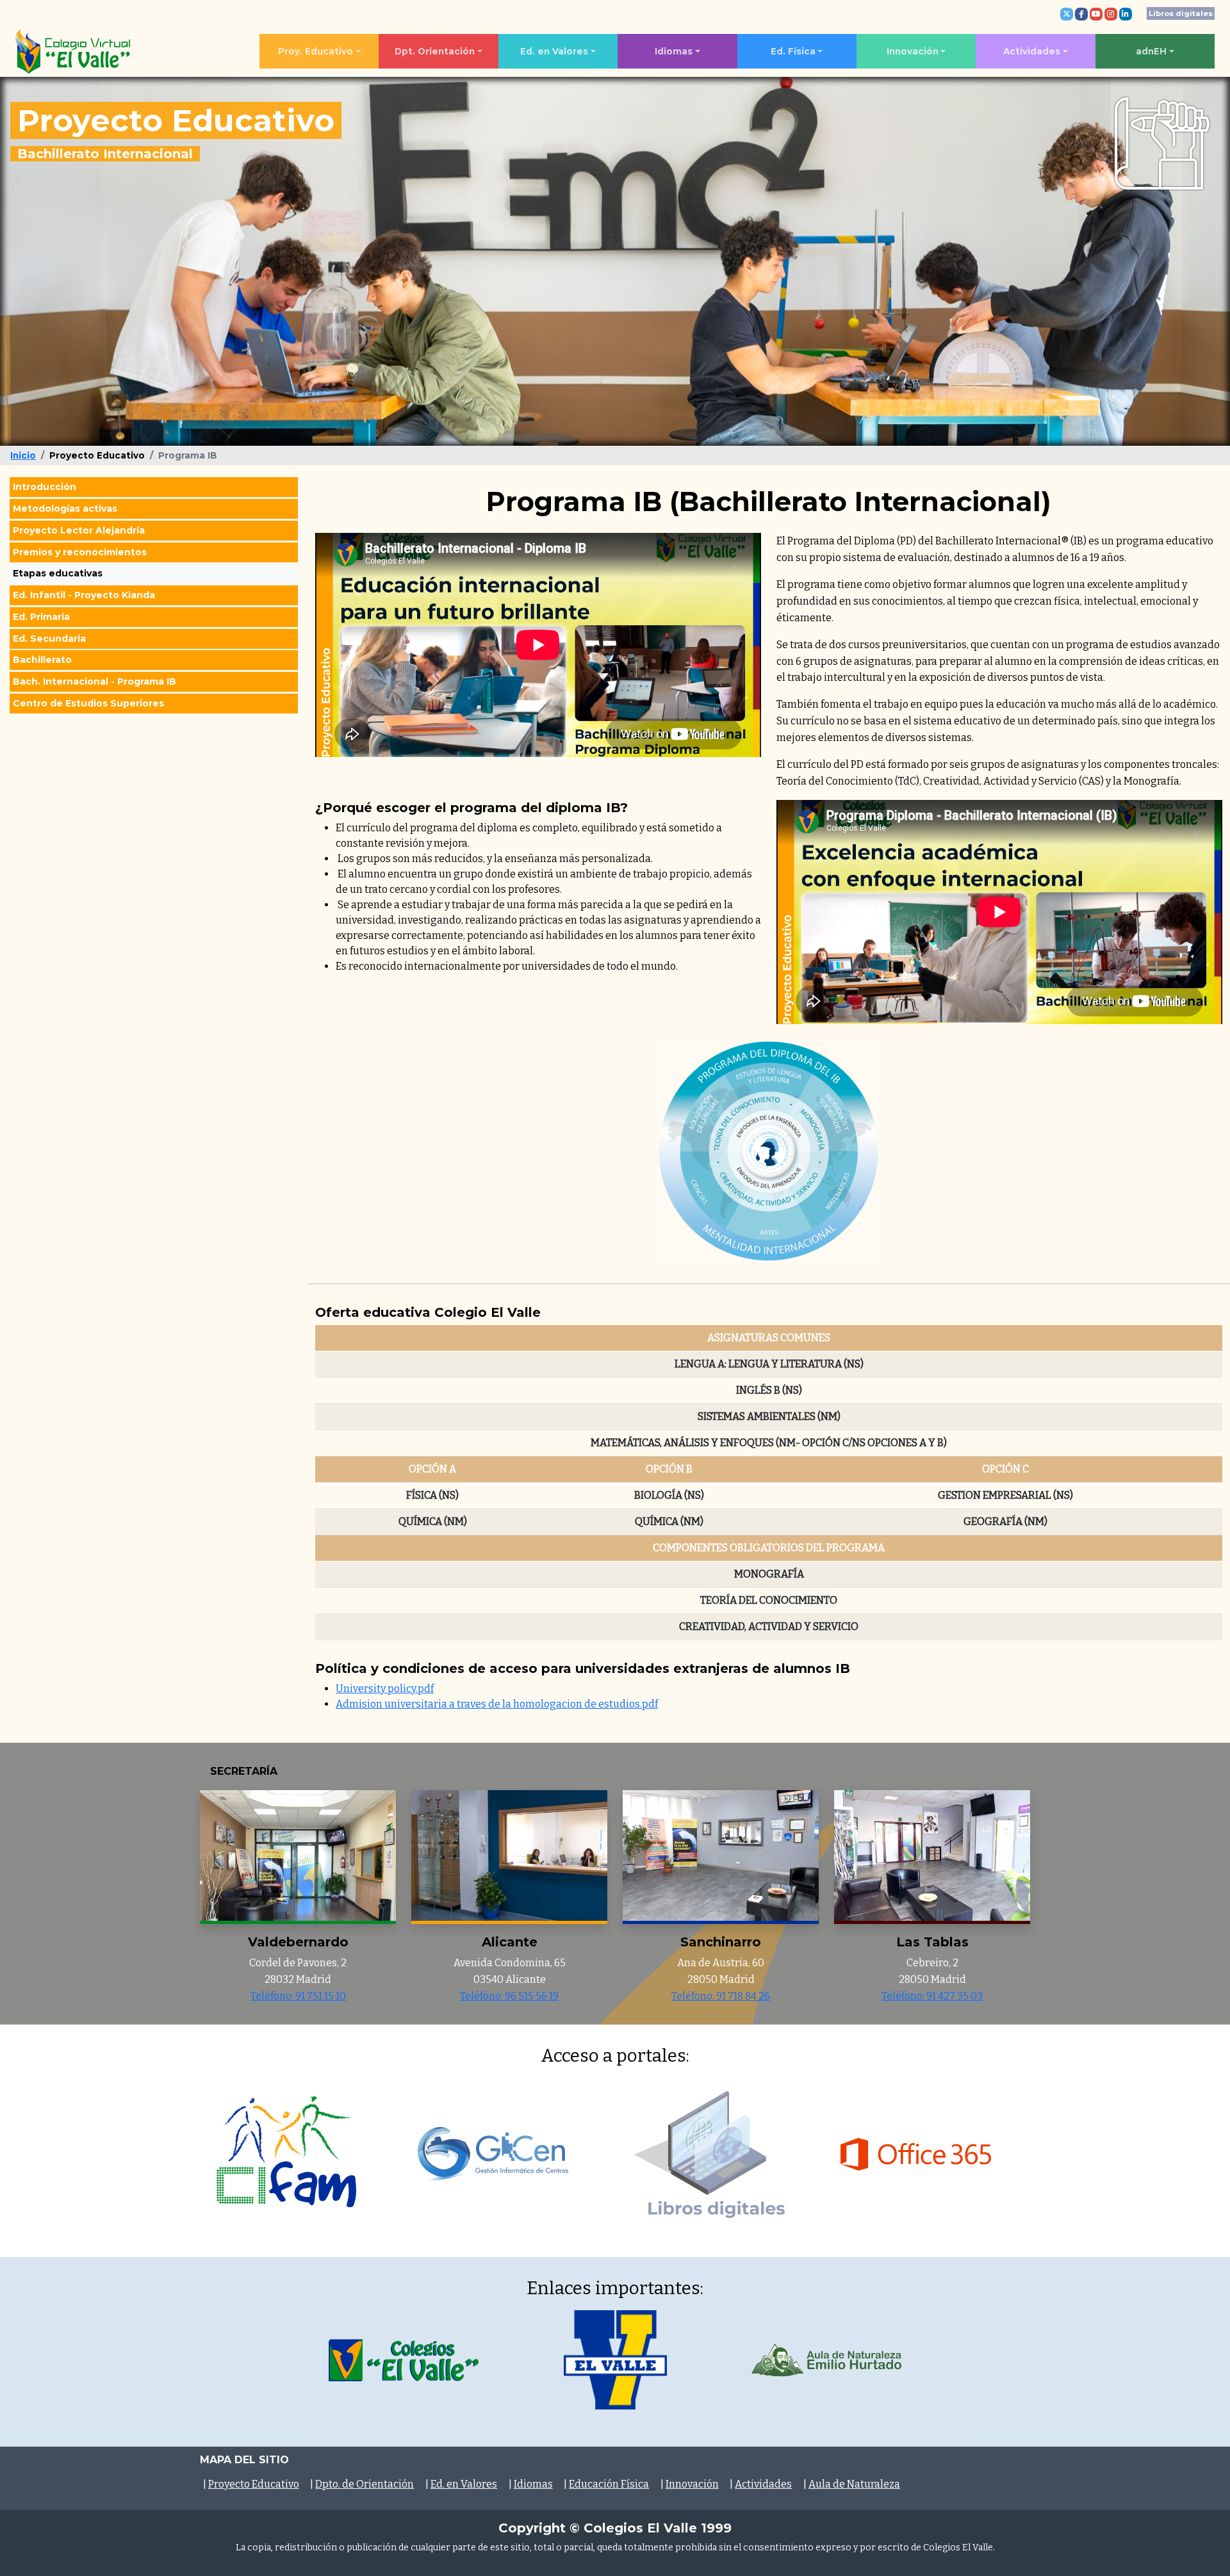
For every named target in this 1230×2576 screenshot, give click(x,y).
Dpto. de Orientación (365, 2484)
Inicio (23, 455)
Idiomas (674, 51)
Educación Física (609, 2484)
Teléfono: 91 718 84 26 (721, 1996)
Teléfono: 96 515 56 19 (509, 1996)
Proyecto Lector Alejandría (79, 530)
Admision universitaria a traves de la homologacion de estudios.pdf (497, 1704)
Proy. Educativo (316, 51)
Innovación (913, 51)
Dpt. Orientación (435, 51)
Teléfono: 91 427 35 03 (932, 1996)
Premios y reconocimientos (80, 551)
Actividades (1032, 51)
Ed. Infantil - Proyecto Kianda (84, 595)
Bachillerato (42, 660)
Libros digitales (1181, 13)
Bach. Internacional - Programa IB (94, 681)
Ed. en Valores (554, 51)
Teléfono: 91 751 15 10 (298, 1996)
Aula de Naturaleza (854, 2484)
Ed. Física (793, 51)
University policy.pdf (385, 1689)
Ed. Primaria (41, 617)
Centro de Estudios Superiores (88, 703)
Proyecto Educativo (254, 2484)
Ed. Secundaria (49, 638)
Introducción (45, 487)
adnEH (1151, 51)
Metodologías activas (65, 509)
